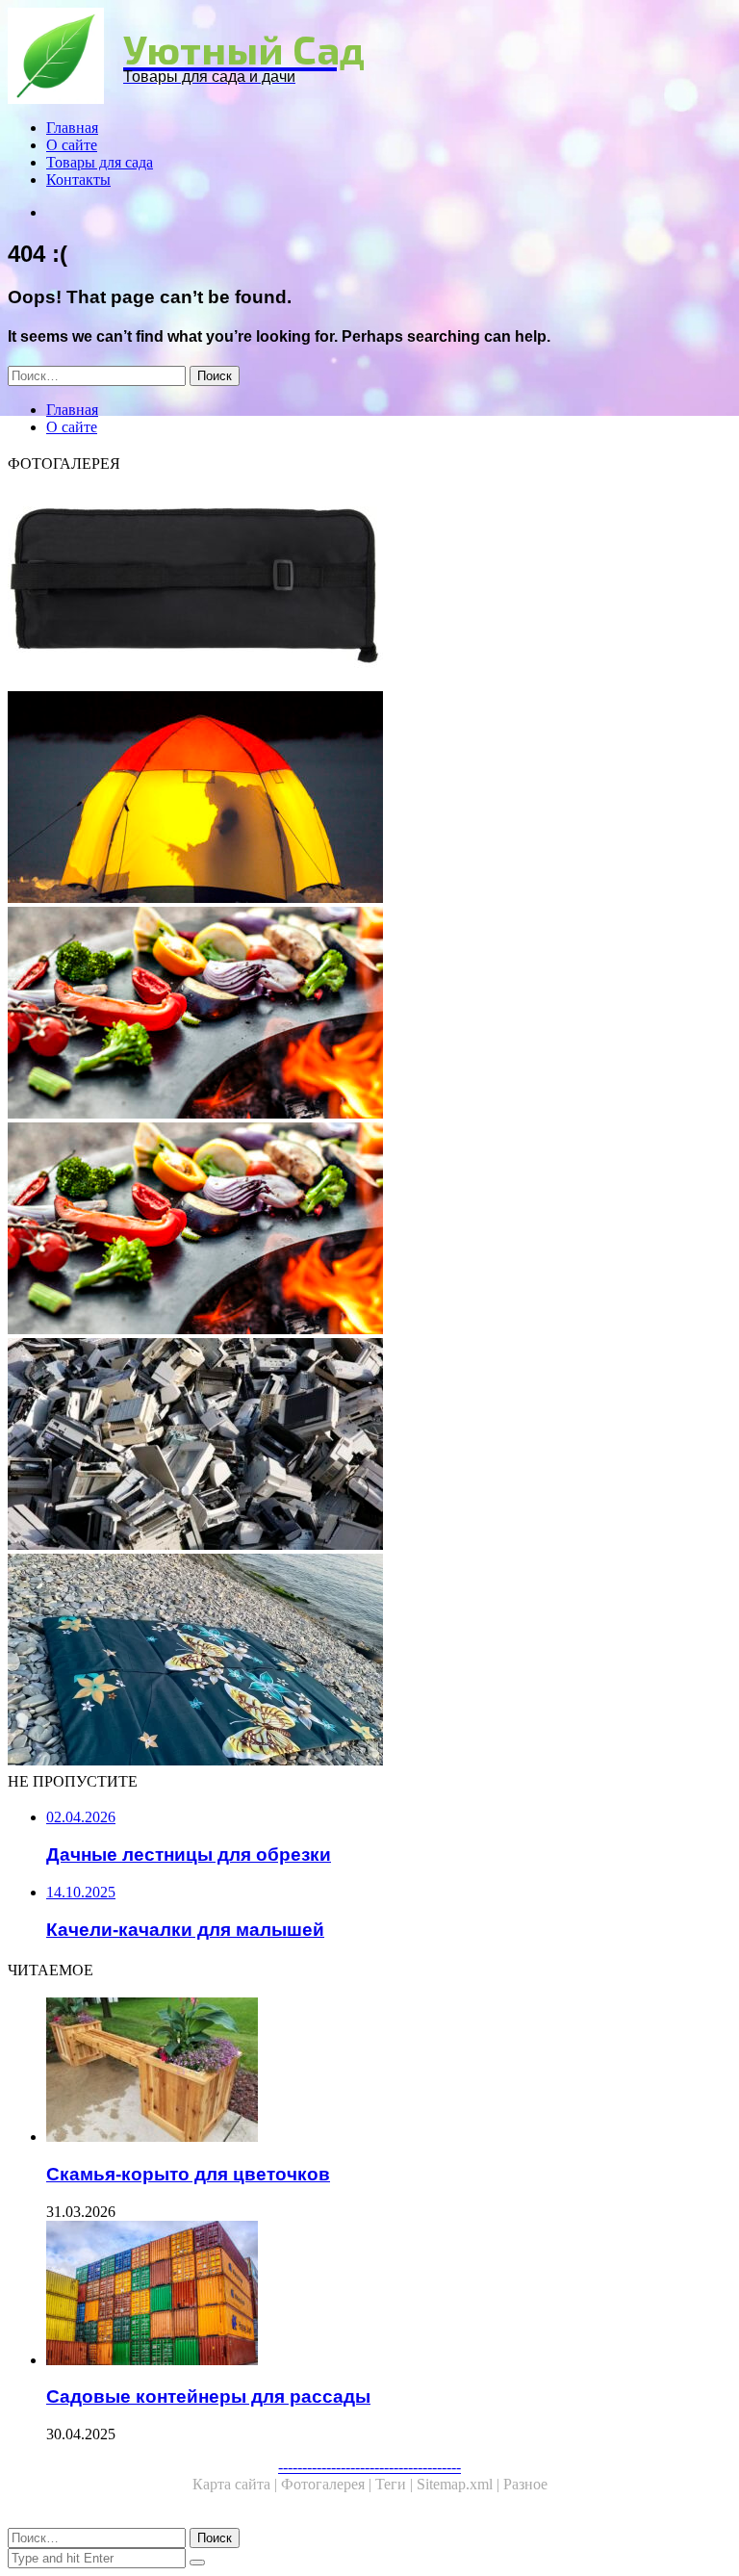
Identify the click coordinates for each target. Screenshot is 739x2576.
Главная (72, 128)
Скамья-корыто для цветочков (188, 2174)
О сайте (72, 145)
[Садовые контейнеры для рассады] (389, 2295)
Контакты (78, 180)
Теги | (396, 2484)
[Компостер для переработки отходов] (369, 1446)
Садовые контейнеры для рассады (208, 2396)
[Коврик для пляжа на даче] (369, 1662)
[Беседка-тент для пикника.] (369, 1015)
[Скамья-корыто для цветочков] (389, 2072)
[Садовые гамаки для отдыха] (369, 799)
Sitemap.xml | (460, 2484)
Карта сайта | (237, 2484)
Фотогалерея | (328, 2484)
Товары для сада (100, 162)
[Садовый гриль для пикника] (369, 1230)
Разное (525, 2484)
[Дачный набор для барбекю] (369, 583)
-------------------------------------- (369, 2467)
